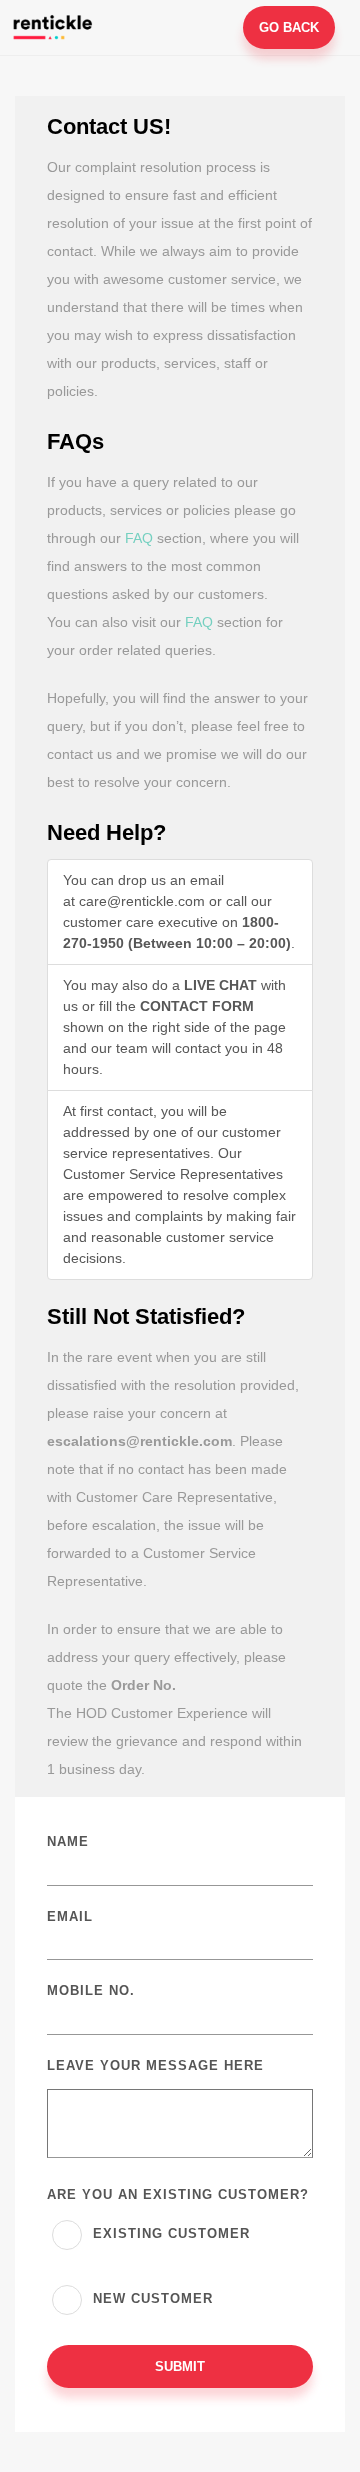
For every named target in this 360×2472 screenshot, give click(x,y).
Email (70, 1916)
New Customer (150, 2298)
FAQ (139, 538)
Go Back (289, 27)
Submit (180, 2366)
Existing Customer (169, 2233)
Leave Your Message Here (155, 2065)
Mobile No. (91, 1990)
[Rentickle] (55, 26)
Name (68, 1841)
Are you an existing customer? (178, 2194)
